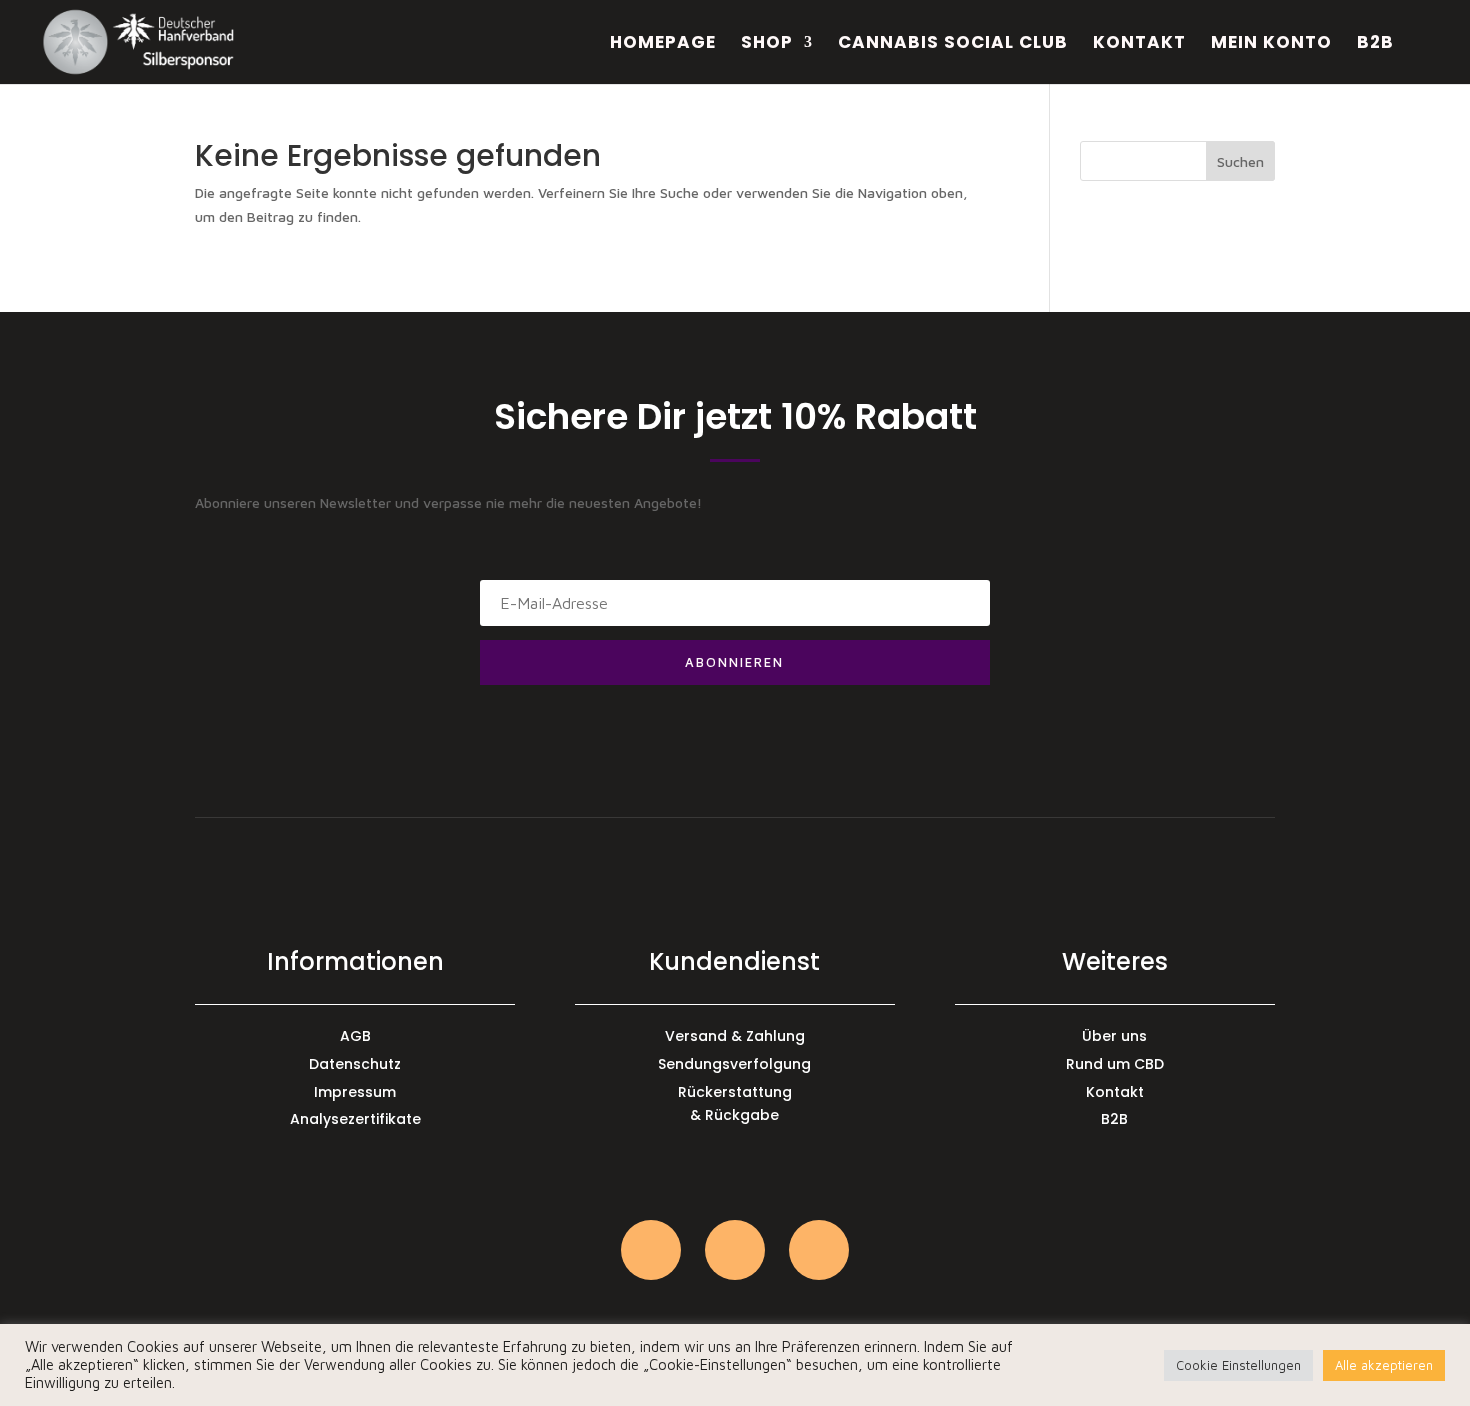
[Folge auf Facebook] (735, 1250)
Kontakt (1139, 44)
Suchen (1240, 161)
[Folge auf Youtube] (819, 1250)
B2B (1375, 44)
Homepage (663, 44)
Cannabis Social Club (953, 44)
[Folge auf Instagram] (651, 1250)
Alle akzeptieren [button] (1384, 1365)
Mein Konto (1271, 44)
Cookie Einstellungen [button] (1238, 1365)
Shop (767, 44)
